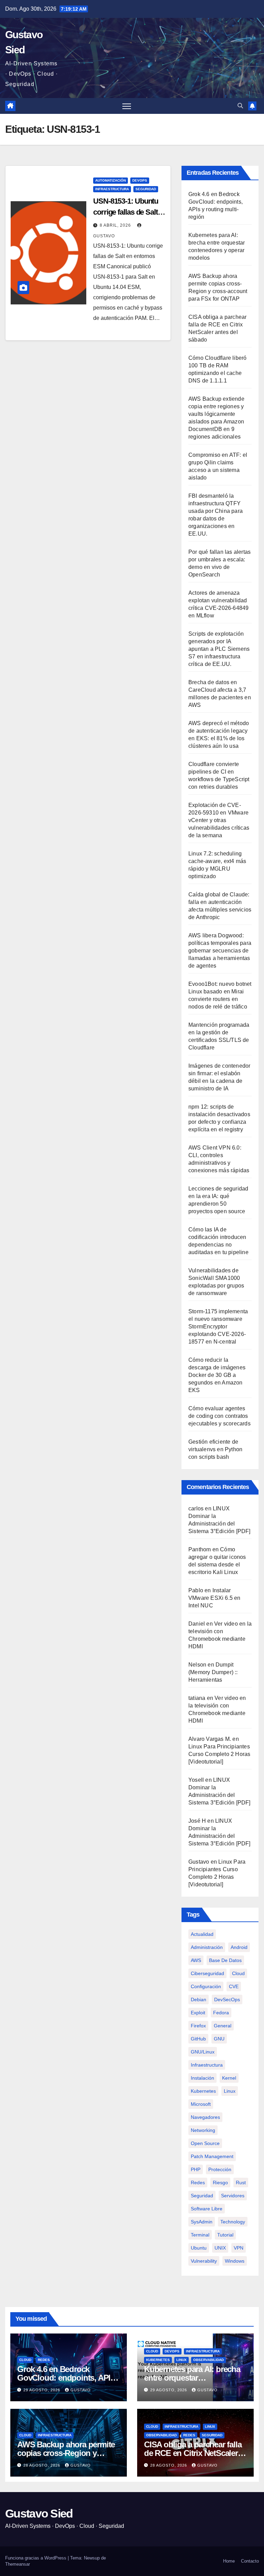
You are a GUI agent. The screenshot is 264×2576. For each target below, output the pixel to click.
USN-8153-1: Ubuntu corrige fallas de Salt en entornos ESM (126, 212)
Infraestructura (112, 189)
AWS (196, 1960)
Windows (235, 2261)
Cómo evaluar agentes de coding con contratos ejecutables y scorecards (219, 1416)
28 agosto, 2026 (42, 2465)
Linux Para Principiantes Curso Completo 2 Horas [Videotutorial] (219, 1754)
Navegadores (205, 2117)
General (223, 2026)
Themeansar (18, 2564)
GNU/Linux (203, 2052)
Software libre (207, 2209)
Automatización (111, 180)
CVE (234, 1986)
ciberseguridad (207, 1973)
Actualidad (202, 1934)
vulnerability (204, 2261)
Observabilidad (208, 2360)
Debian (199, 2000)
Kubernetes (158, 2360)
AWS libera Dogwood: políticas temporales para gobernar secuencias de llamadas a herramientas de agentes (220, 951)
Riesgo (220, 2182)
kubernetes (203, 2091)
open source (205, 2143)
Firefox (198, 2026)
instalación (202, 2078)
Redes (198, 2182)
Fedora (221, 2013)
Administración (207, 1947)
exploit (198, 2013)
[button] (240, 106)
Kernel (229, 2078)
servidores (233, 2196)
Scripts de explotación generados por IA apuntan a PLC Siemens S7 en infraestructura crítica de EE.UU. (219, 649)
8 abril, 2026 (116, 225)
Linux (230, 2091)
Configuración (206, 1986)
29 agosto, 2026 (42, 2390)
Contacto (250, 2561)
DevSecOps (227, 2000)
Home (229, 2561)
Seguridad (146, 189)
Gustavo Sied (39, 2513)
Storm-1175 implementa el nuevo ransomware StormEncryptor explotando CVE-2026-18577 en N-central (218, 1327)
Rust (241, 2182)
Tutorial (225, 2235)
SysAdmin (202, 2222)
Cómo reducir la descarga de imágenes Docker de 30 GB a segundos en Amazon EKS (217, 1375)
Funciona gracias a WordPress (36, 2558)
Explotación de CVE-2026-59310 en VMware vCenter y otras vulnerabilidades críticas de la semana (219, 820)
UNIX (220, 2248)
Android (239, 1947)
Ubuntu (199, 2248)
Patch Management (212, 2156)
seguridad (202, 2196)
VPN (239, 2248)
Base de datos (225, 1960)
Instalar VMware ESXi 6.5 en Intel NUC (214, 1598)
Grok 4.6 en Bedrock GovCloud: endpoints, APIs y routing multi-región (66, 2378)
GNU (219, 2039)
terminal (200, 2235)
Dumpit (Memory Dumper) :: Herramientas (213, 1672)
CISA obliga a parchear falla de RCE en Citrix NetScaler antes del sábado (193, 2453)
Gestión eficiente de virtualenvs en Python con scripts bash (215, 1449)
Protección (220, 2169)
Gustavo (199, 1862)
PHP (196, 2169)
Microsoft (201, 2104)
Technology (233, 2222)
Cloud (238, 1973)
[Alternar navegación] (127, 106)
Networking (203, 2130)
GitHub (198, 2039)
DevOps (140, 180)
